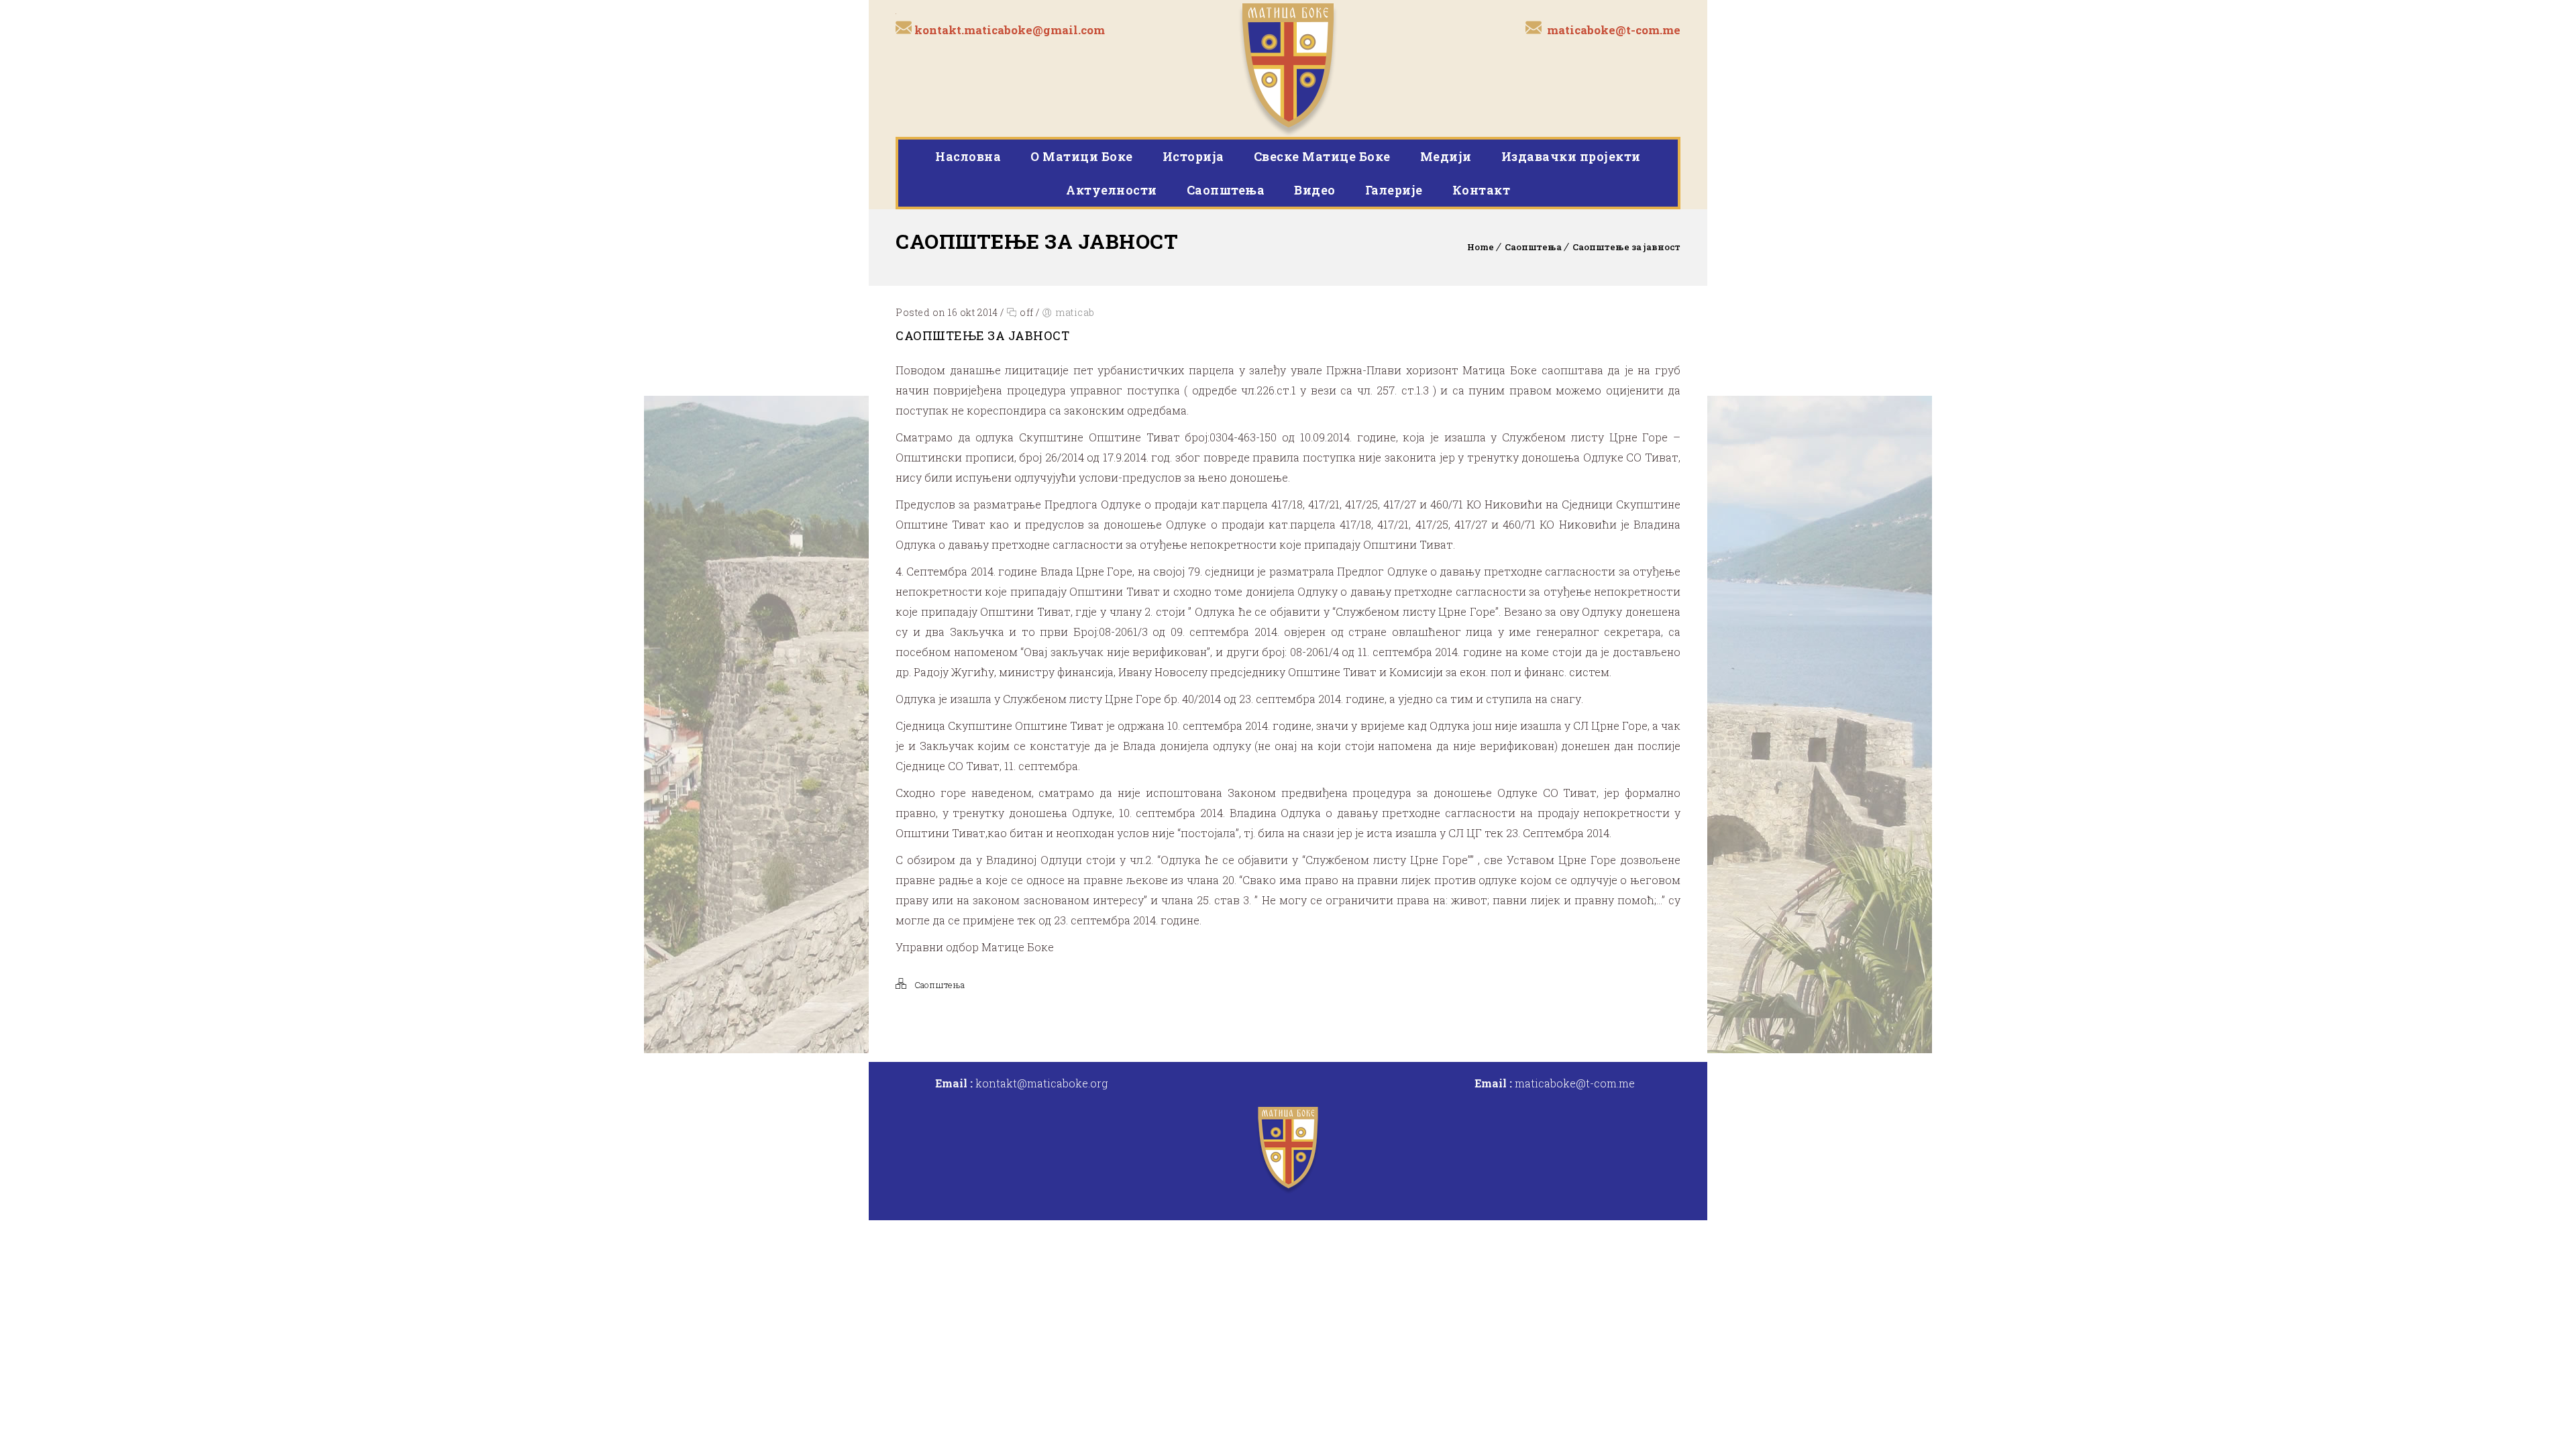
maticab (1075, 312)
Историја (1193, 156)
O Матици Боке (1082, 156)
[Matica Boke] (1288, 68)
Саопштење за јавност (1626, 247)
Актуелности (1112, 190)
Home (1481, 247)
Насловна (968, 156)
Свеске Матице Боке (1322, 156)
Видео (1315, 190)
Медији (1446, 156)
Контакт (1482, 190)
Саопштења (1226, 190)
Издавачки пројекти (1571, 156)
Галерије (1394, 190)
